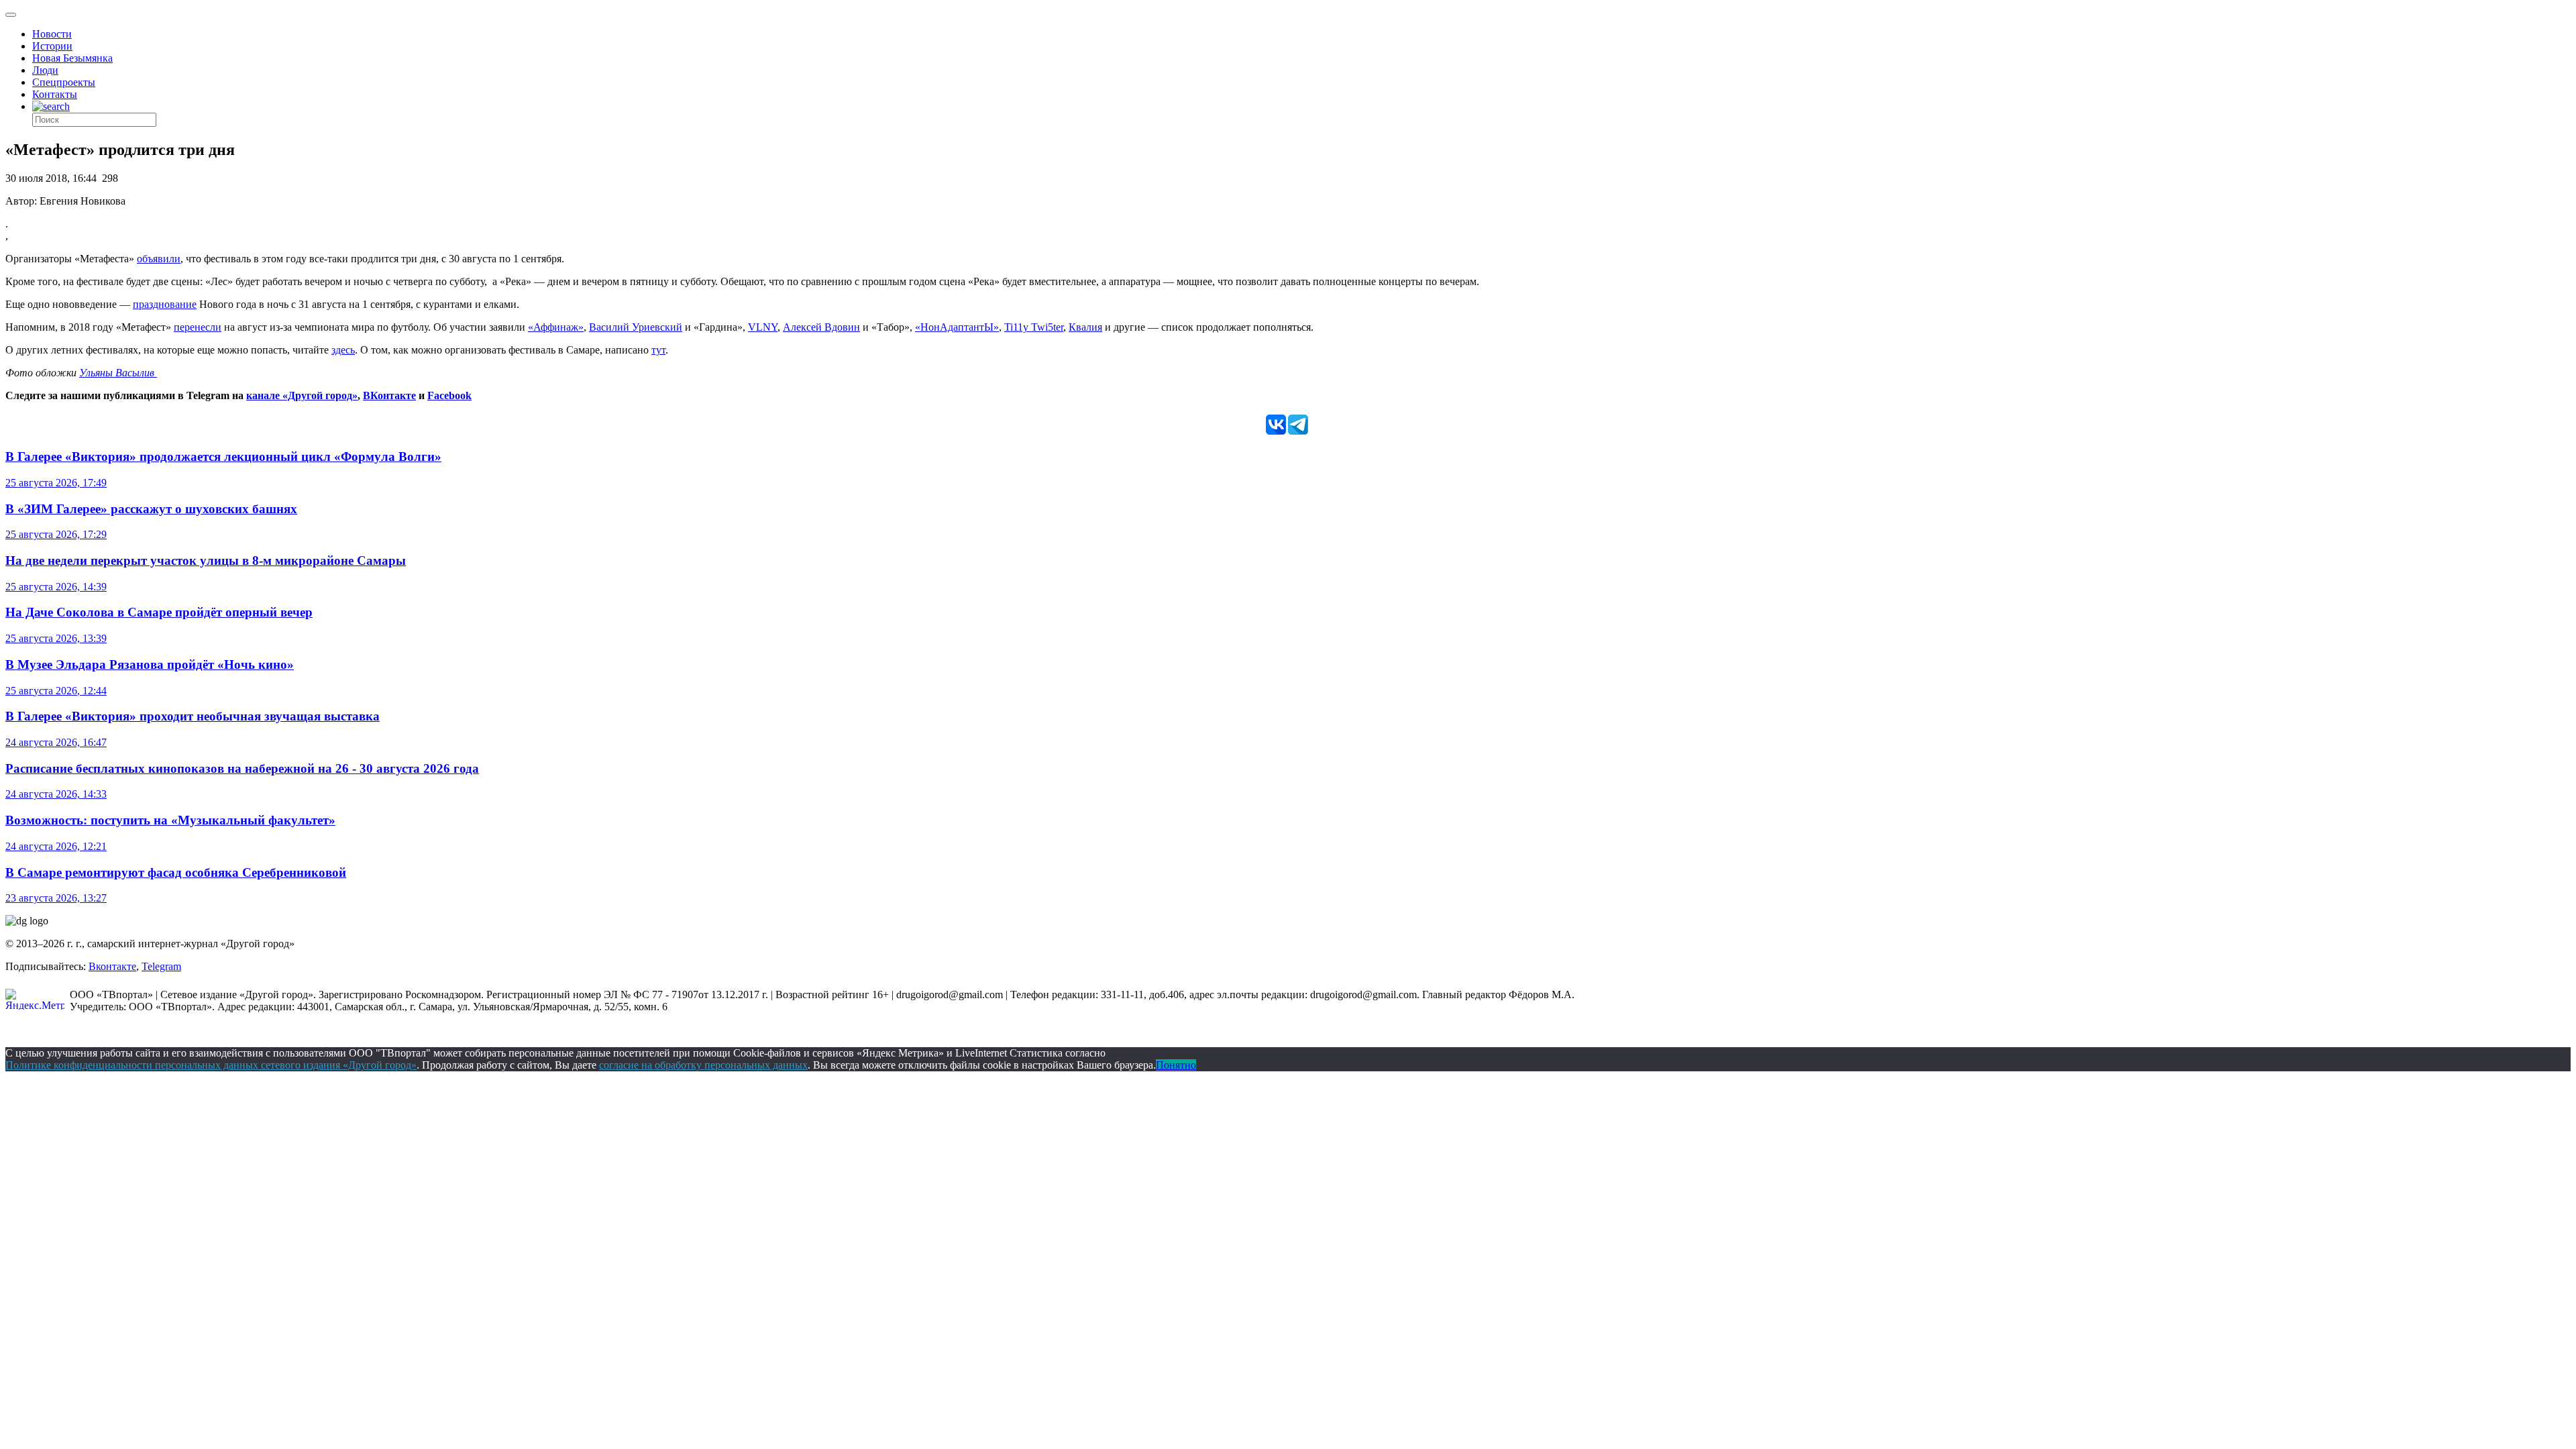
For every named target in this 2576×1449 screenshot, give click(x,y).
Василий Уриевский (636, 327)
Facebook (449, 395)
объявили (159, 259)
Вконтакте (112, 966)
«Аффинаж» (556, 327)
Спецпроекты (64, 82)
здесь (343, 350)
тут (658, 350)
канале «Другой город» (302, 395)
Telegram (161, 966)
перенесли (198, 327)
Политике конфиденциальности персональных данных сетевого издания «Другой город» (211, 1065)
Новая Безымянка (72, 58)
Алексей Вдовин (821, 327)
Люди (45, 70)
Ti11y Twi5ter (1034, 327)
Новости (52, 34)
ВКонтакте (389, 395)
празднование (165, 304)
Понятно (1176, 1065)
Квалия (1085, 327)
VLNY (763, 327)
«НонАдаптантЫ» (957, 327)
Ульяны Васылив (118, 373)
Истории (52, 46)
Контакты (55, 94)
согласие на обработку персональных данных (703, 1065)
